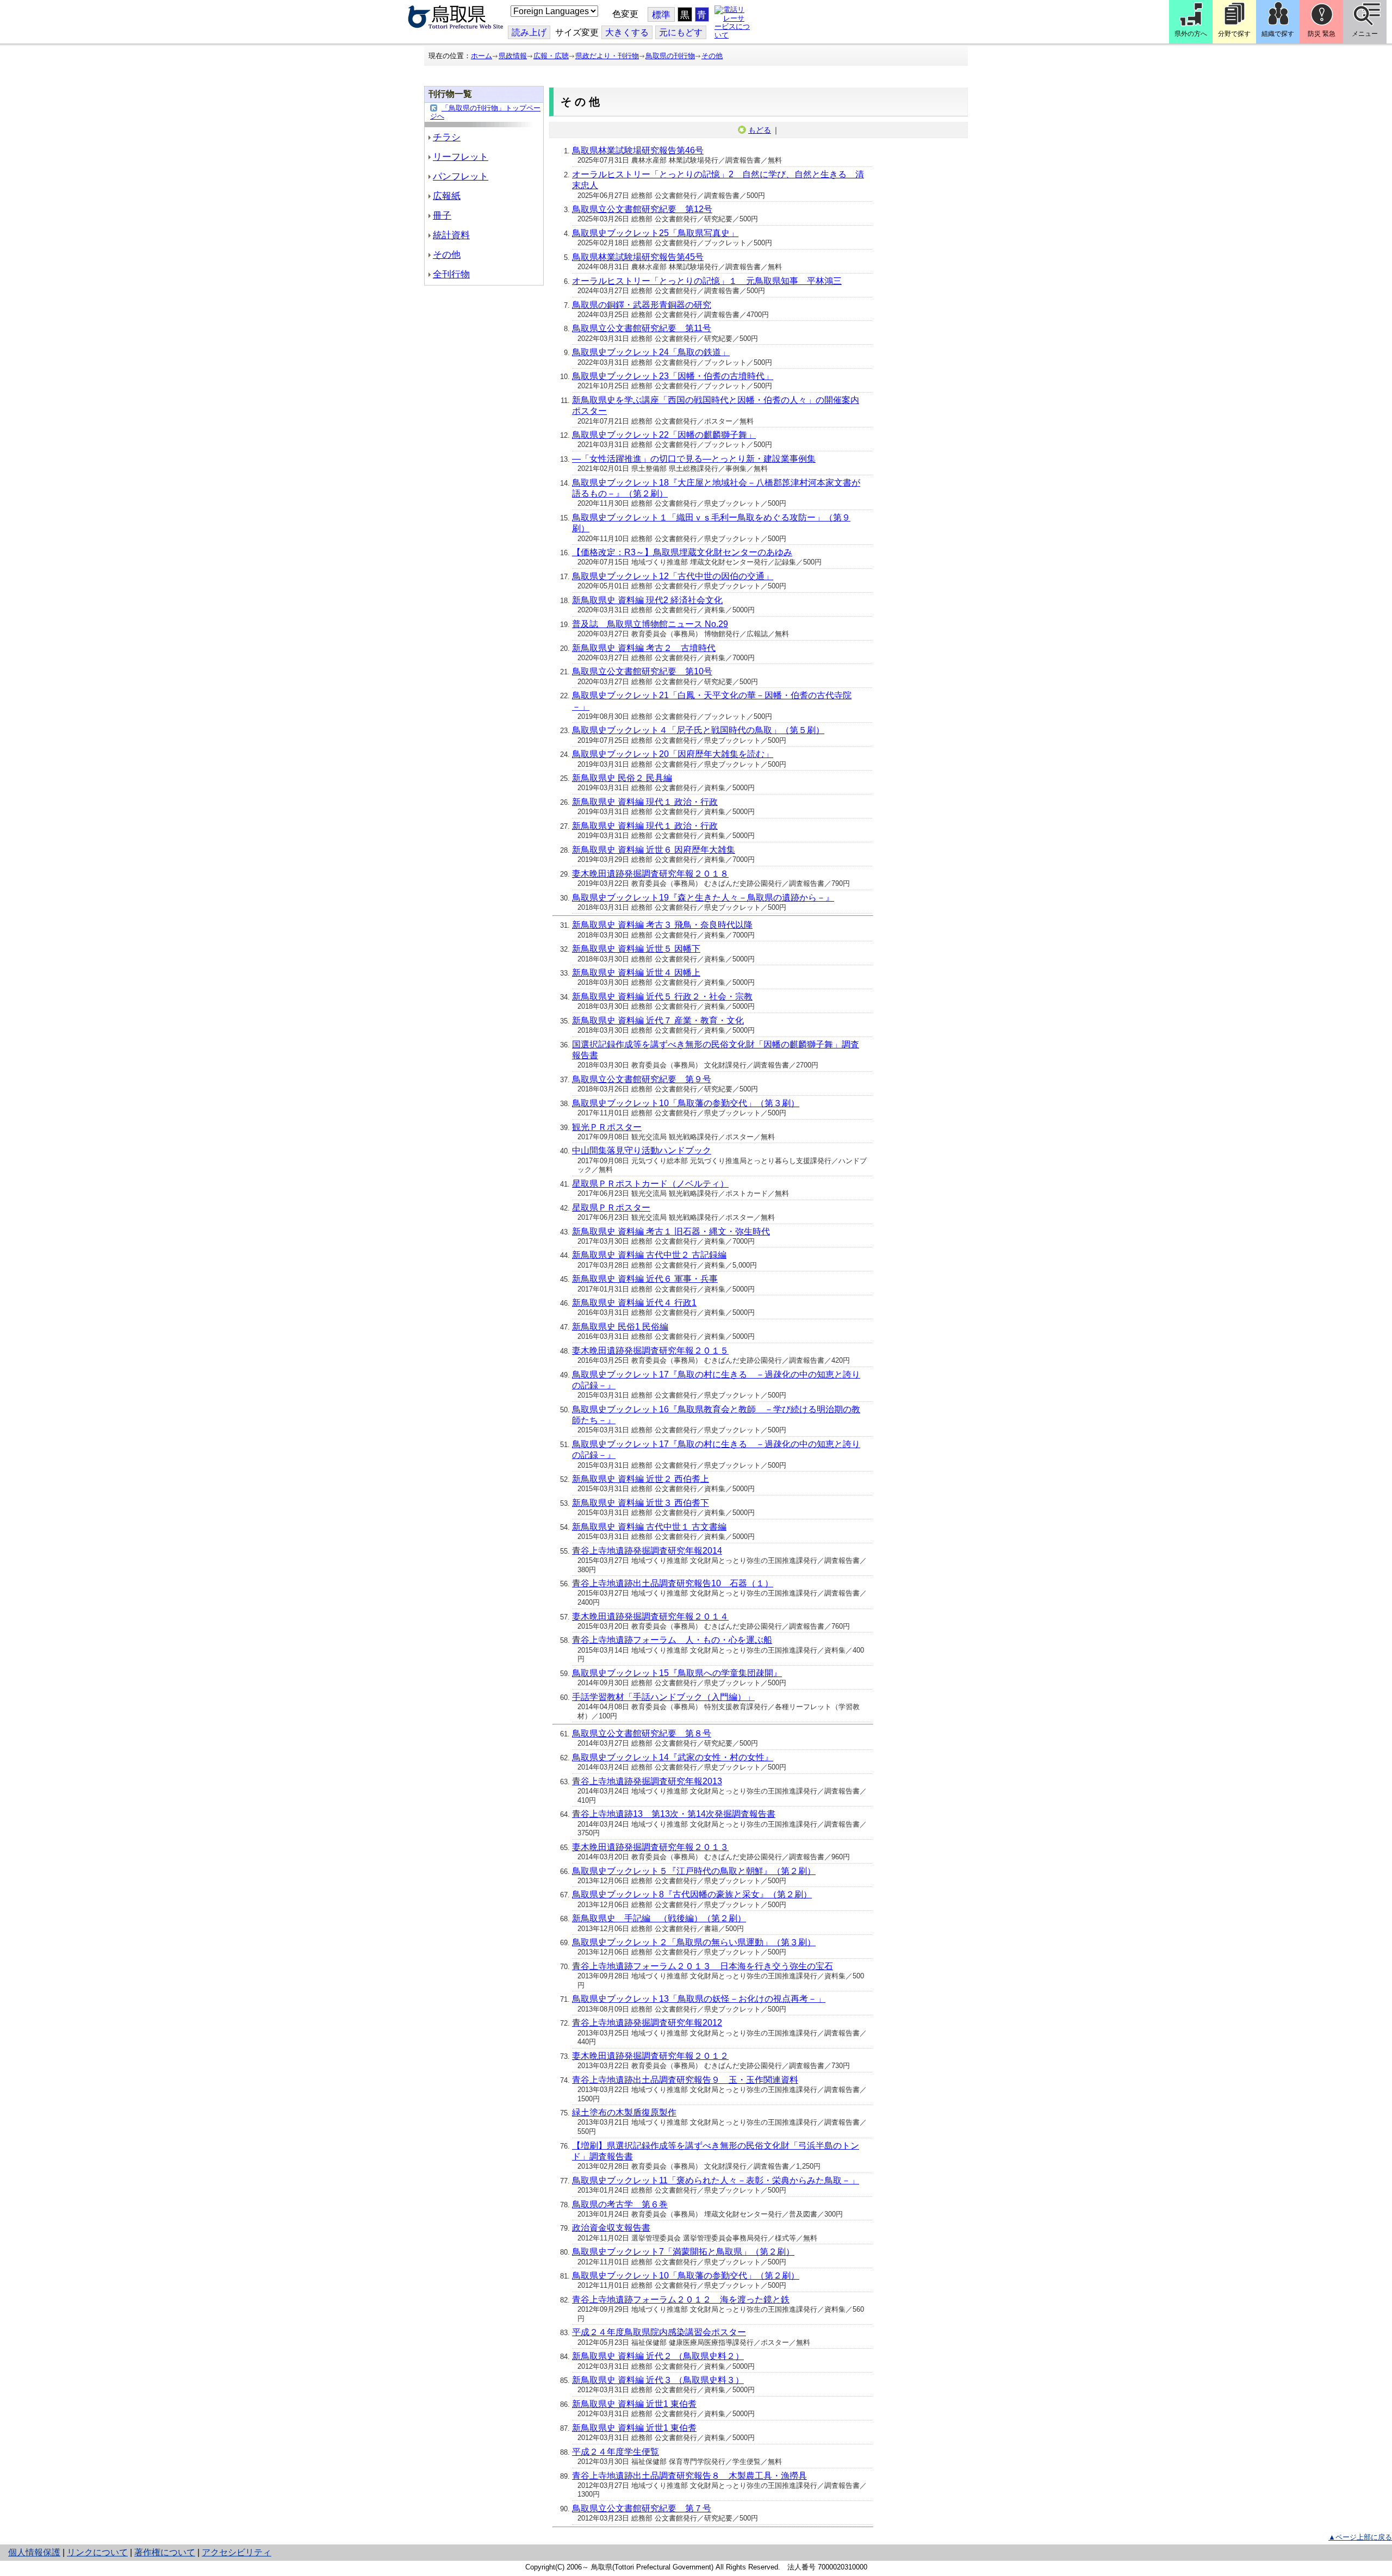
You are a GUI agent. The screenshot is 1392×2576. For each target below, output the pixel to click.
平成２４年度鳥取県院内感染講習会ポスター (659, 2332)
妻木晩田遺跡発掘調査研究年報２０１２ (650, 2056)
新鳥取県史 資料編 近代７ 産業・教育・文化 (658, 1020)
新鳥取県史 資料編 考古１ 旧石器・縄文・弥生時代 (671, 1231)
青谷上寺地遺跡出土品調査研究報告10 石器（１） (673, 1583)
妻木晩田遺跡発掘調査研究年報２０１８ (650, 874)
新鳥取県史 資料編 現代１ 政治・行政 (645, 802)
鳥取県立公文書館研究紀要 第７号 (642, 2508)
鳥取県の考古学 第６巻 (620, 2204)
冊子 (442, 216)
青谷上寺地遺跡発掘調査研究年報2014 (647, 1551)
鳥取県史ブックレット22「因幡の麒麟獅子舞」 (664, 435)
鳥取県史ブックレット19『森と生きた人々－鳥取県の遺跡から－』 (703, 898)
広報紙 (447, 196)
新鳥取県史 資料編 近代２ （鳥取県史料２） (658, 2356)
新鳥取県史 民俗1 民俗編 (620, 1327)
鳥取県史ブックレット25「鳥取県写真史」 (655, 233)
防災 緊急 (1322, 34)
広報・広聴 (551, 56)
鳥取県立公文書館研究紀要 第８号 (642, 1733)
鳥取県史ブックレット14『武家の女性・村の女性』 (673, 1757)
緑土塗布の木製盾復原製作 (624, 2112)
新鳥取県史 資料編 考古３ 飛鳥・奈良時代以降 (662, 925)
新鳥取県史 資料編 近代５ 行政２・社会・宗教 (662, 997)
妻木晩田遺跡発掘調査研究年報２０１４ (650, 1616)
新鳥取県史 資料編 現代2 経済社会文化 (647, 600)
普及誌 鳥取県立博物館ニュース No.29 (650, 624)
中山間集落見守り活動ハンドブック (642, 1150)
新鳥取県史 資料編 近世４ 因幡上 (636, 973)
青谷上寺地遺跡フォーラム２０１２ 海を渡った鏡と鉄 (681, 2299)
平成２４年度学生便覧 (616, 2452)
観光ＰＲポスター (607, 1127)
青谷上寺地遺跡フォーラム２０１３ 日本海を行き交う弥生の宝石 (703, 1966)
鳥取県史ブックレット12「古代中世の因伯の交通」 (673, 576)
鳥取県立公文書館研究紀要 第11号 (642, 328)
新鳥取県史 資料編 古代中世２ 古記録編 (649, 1255)
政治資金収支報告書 (611, 2228)
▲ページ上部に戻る (1360, 2537)
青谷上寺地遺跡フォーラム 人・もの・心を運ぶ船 (672, 1640)
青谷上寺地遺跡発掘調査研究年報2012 (647, 2023)
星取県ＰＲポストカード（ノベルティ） (650, 1184)
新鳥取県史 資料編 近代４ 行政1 (634, 1303)
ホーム (481, 56)
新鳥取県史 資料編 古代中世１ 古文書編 (649, 1527)
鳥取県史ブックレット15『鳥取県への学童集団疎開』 (677, 1673)
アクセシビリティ (237, 2552)
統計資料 (451, 235)
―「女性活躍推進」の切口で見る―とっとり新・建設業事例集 (694, 459)
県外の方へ (1191, 34)
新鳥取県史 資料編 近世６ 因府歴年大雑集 (654, 850)
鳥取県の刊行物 (670, 56)
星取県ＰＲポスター (611, 1208)
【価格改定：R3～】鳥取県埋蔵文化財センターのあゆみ (682, 552)
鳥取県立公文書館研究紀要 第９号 (642, 1079)
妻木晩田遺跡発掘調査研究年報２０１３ (650, 1847)
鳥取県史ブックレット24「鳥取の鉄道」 (651, 352)
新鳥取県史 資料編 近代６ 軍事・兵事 (645, 1279)
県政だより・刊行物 (607, 56)
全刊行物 (451, 274)
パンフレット (461, 176)
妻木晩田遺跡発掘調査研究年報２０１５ (650, 1351)
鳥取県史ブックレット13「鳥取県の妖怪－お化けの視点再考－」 (699, 1999)
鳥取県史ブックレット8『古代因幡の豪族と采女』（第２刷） (692, 1894)
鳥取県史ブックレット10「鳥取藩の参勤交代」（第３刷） (686, 1103)
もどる (760, 130)
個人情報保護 (34, 2552)
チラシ (447, 137)
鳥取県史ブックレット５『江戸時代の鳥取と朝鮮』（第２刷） (694, 1871)
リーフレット (461, 157)
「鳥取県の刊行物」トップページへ (485, 112)
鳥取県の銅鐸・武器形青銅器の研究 (642, 305)
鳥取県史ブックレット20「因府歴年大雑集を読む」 (673, 754)
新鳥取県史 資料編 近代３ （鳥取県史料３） (658, 2380)
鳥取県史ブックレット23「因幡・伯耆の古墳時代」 (673, 376)
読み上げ (529, 32)
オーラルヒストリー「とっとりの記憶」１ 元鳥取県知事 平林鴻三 (707, 281)
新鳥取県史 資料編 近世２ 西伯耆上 (641, 1479)
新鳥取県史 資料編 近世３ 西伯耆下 (641, 1503)
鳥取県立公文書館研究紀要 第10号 (642, 671)
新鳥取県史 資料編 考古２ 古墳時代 (644, 648)
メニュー (1365, 34)
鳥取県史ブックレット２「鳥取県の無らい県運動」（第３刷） (694, 1942)
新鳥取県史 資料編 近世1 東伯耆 (634, 2404)
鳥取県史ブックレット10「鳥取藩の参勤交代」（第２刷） (686, 2276)
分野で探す (1234, 34)
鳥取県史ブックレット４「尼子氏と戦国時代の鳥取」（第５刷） (698, 730)
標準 (661, 15)
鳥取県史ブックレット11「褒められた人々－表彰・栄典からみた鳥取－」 (716, 2180)
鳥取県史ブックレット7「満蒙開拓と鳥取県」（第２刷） (683, 2252)
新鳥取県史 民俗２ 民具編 (622, 778)
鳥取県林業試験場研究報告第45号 (638, 257)
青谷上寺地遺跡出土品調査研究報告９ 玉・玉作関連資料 (685, 2080)
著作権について (165, 2552)
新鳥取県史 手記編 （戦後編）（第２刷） (659, 1918)
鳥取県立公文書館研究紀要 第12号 (642, 209)
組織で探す (1278, 34)
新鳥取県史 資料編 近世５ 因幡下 (636, 949)
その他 (712, 56)
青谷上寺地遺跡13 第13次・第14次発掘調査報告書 (674, 1814)
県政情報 (513, 56)
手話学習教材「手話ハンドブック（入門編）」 (663, 1697)
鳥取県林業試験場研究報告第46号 (638, 150)
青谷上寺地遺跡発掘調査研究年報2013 (647, 1781)
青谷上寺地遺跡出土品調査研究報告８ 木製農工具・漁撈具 (689, 2476)
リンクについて (97, 2552)
